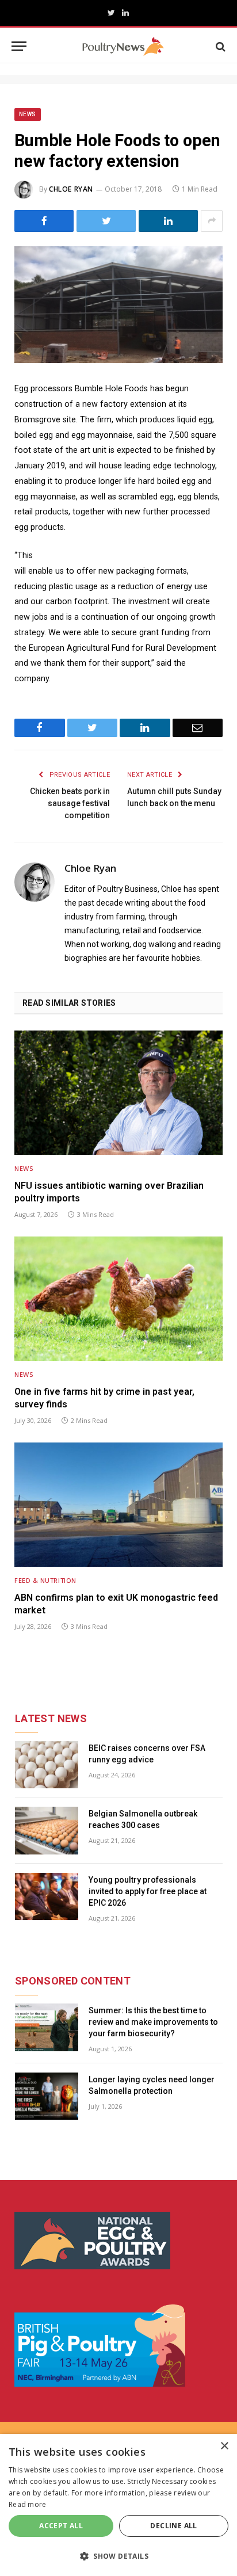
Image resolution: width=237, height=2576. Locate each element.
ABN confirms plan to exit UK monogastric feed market (116, 1604)
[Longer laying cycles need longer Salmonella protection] (47, 2096)
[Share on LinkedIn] (168, 221)
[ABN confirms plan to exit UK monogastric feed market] (118, 1504)
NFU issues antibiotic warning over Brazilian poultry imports (109, 1192)
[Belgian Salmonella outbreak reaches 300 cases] (47, 1831)
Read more (28, 2504)
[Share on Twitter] (106, 221)
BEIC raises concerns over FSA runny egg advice (147, 1754)
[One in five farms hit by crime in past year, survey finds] (118, 1298)
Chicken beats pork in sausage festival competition (70, 803)
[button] (118, 2556)
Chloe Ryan (71, 189)
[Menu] (19, 46)
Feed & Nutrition (45, 1580)
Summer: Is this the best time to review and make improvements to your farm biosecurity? (153, 2022)
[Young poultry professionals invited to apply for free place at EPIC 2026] (47, 1897)
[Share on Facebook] (44, 221)
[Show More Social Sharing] (212, 221)
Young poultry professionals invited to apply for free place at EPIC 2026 (148, 1891)
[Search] (219, 46)
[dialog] (118, 2505)
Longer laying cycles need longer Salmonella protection (152, 2085)
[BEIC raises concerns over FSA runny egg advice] (47, 1765)
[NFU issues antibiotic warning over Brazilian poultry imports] (118, 1092)
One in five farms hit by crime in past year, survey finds (104, 1398)
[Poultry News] (123, 46)
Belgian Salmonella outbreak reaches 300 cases (143, 1819)
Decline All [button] (173, 2526)
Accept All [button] (61, 2526)
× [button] (224, 2446)
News (28, 114)
